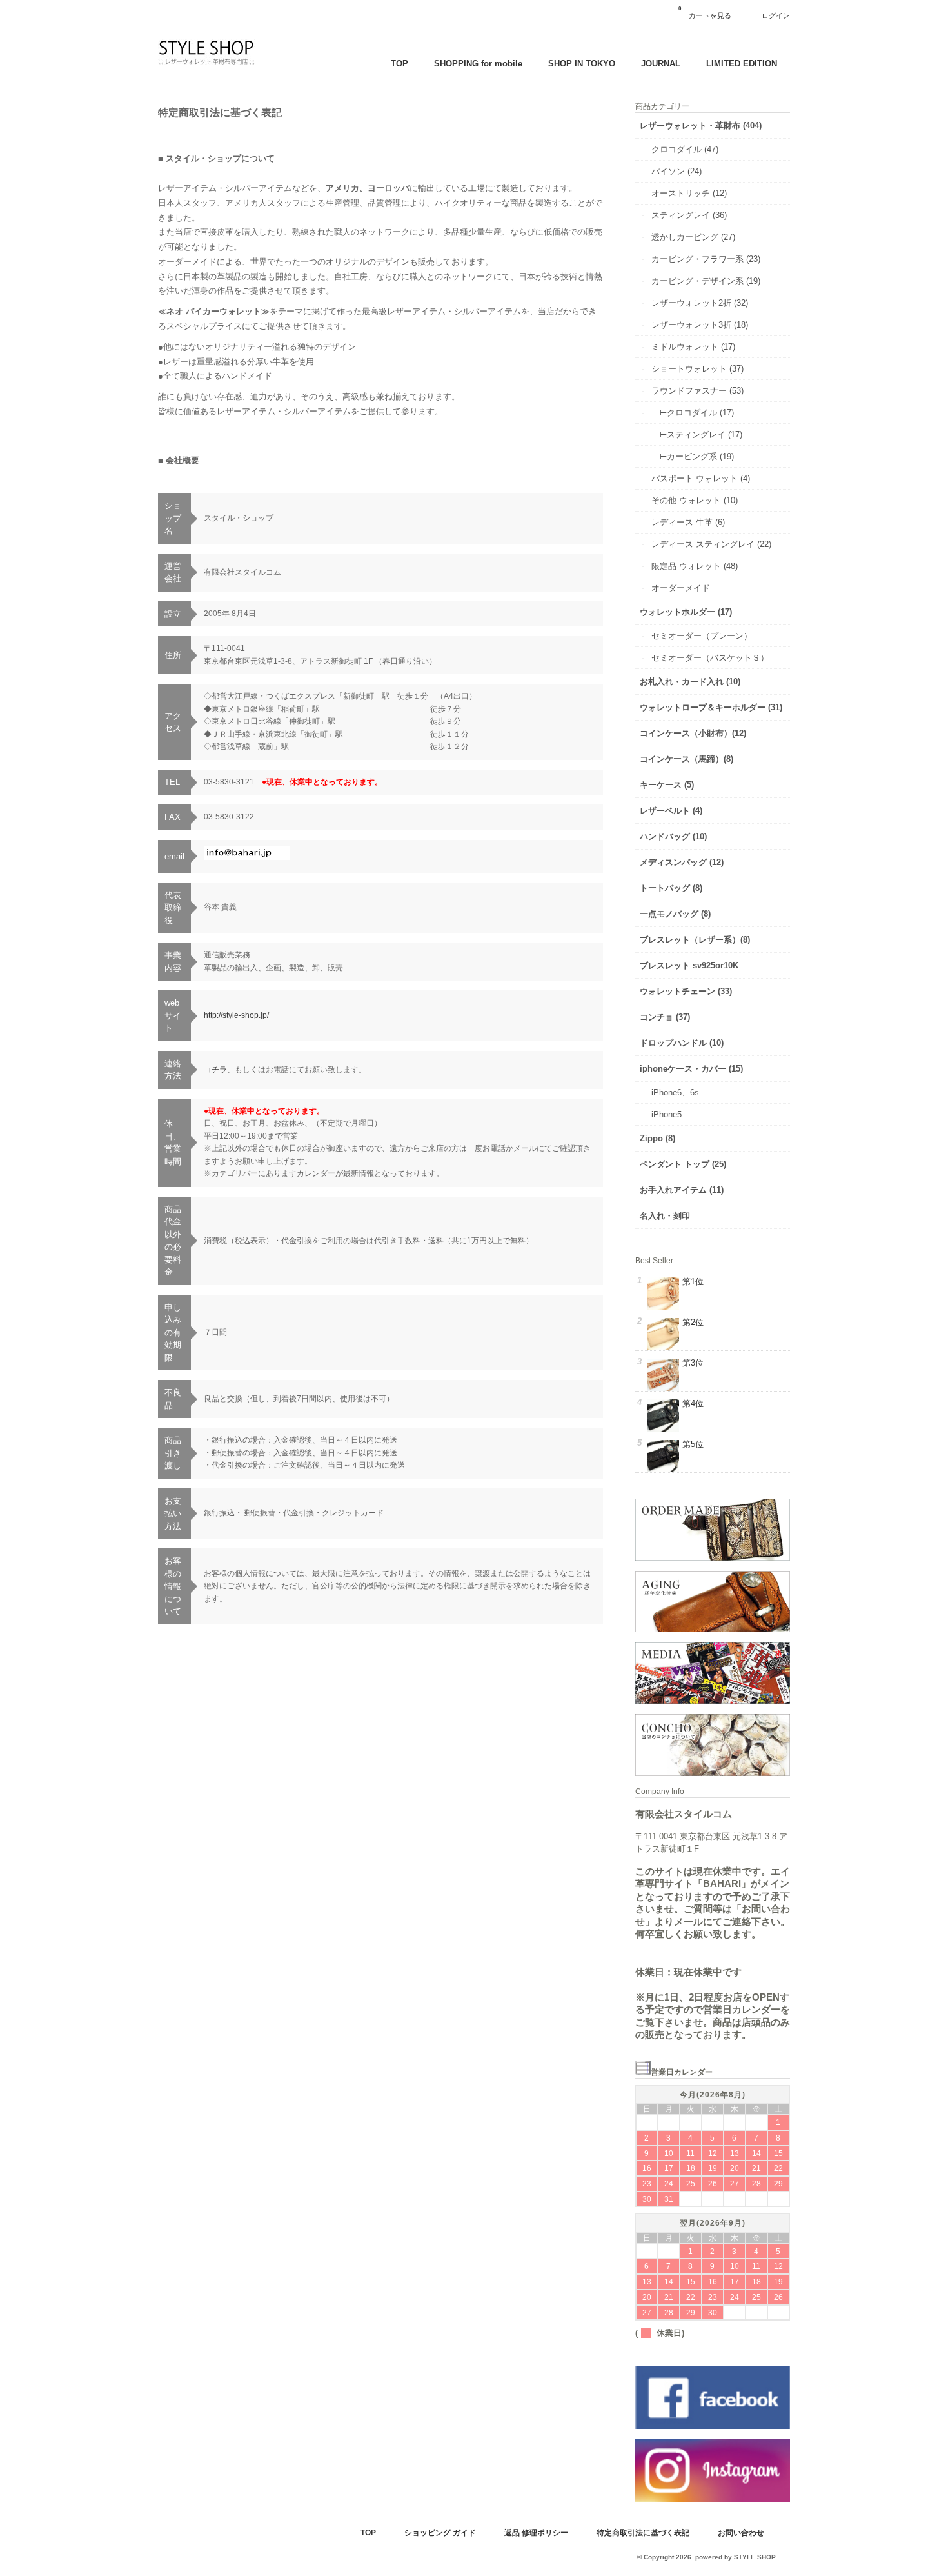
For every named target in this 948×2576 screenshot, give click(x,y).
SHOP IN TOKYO (582, 64)
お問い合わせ (741, 2532)
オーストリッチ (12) (689, 193)
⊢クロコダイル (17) (697, 413)
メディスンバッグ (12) (682, 862)
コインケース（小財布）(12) (693, 733)
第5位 (693, 1444)
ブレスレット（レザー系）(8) (695, 940)
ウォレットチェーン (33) (686, 991)
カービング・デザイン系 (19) (706, 281)
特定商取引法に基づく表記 (643, 2532)
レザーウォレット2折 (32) (700, 303)
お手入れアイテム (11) (682, 1190)
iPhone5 (667, 1114)
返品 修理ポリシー (536, 2532)
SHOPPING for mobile (478, 64)
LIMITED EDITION (742, 64)
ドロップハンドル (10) (682, 1043)
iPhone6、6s (675, 1093)
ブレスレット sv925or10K (689, 965)
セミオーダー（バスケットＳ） (710, 658)
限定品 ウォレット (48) (695, 566)
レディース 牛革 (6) (688, 522)
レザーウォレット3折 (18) (700, 325)
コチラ (215, 1070)
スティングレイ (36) (689, 215)
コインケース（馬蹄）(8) (686, 759)
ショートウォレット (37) (697, 369)
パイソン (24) (676, 171)
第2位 (693, 1322)
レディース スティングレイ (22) (711, 544)
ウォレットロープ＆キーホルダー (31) (711, 707)
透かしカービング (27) (693, 237)
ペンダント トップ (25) (683, 1164)
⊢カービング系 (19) (693, 456)
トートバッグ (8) (671, 888)
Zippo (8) (657, 1138)
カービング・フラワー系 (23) (706, 259)
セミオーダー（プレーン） (702, 636)
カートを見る (705, 13)
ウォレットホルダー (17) (686, 612)
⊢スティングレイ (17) (701, 434)
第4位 (693, 1403)
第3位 (693, 1363)
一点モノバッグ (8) (675, 914)
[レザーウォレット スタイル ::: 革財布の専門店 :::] (206, 64)
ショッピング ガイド (440, 2532)
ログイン (776, 15)
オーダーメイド (681, 588)
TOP (400, 64)
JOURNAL (661, 64)
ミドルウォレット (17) (693, 347)
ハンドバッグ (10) (673, 836)
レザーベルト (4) (671, 811)
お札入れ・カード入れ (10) (690, 682)
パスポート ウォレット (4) (701, 478)
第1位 (693, 1282)
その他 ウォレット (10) (695, 500)
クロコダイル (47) (685, 149)
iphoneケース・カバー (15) (691, 1069)
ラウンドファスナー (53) (697, 391)
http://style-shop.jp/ (236, 1015)
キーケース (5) (667, 785)
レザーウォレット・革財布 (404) (701, 125)
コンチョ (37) (665, 1017)
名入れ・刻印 (665, 1216)
